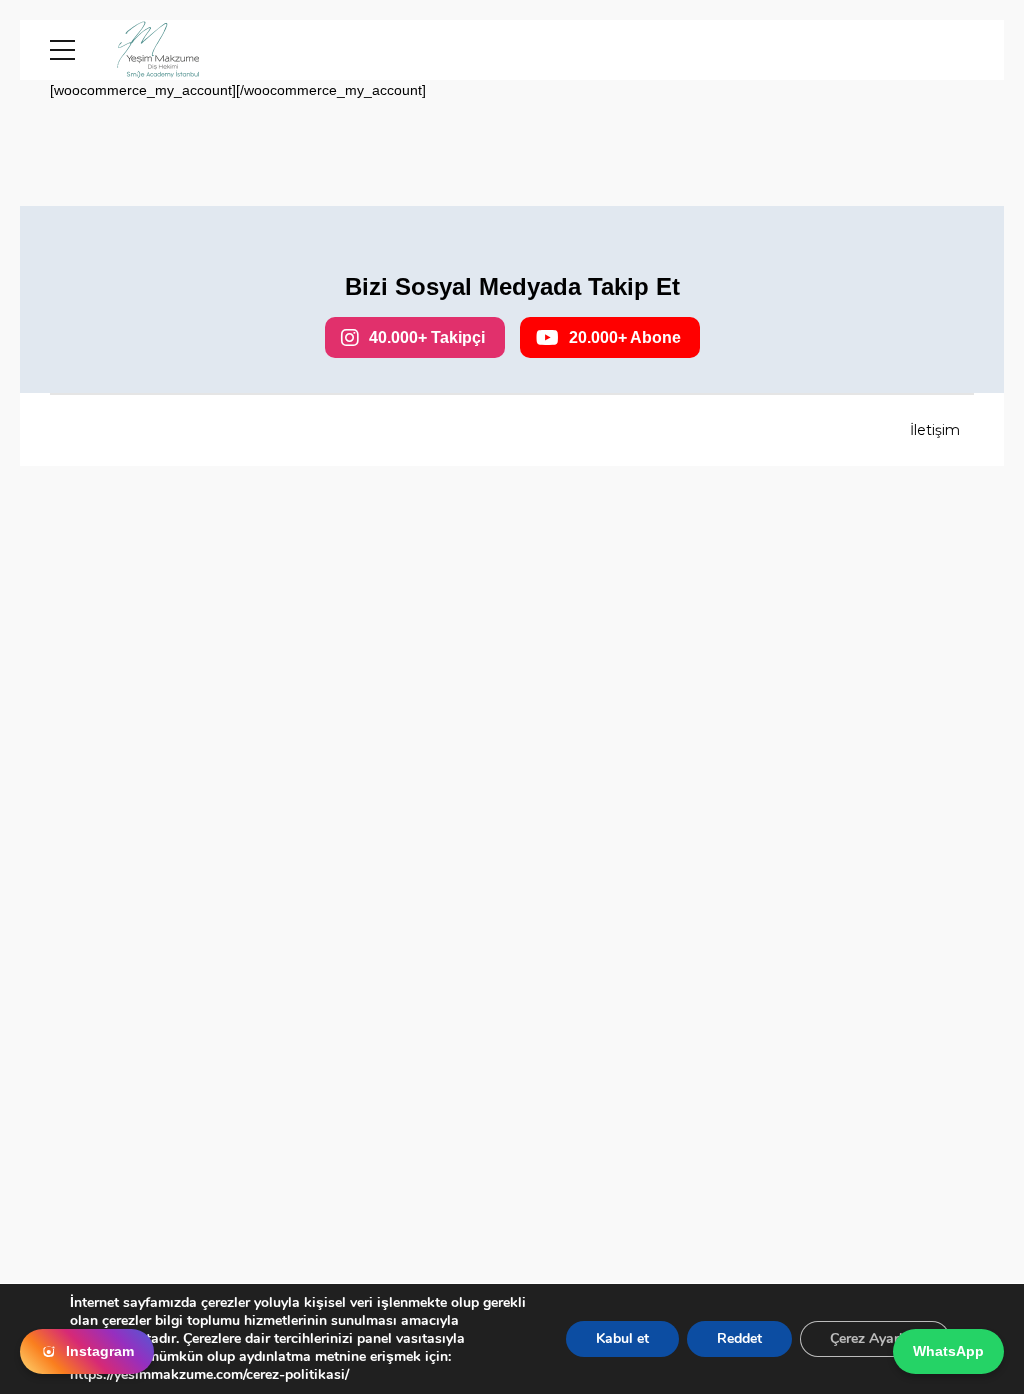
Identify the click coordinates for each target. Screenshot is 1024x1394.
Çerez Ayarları (875, 1338)
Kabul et (622, 1338)
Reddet (739, 1338)
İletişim (935, 430)
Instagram (100, 1351)
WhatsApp (948, 1351)
